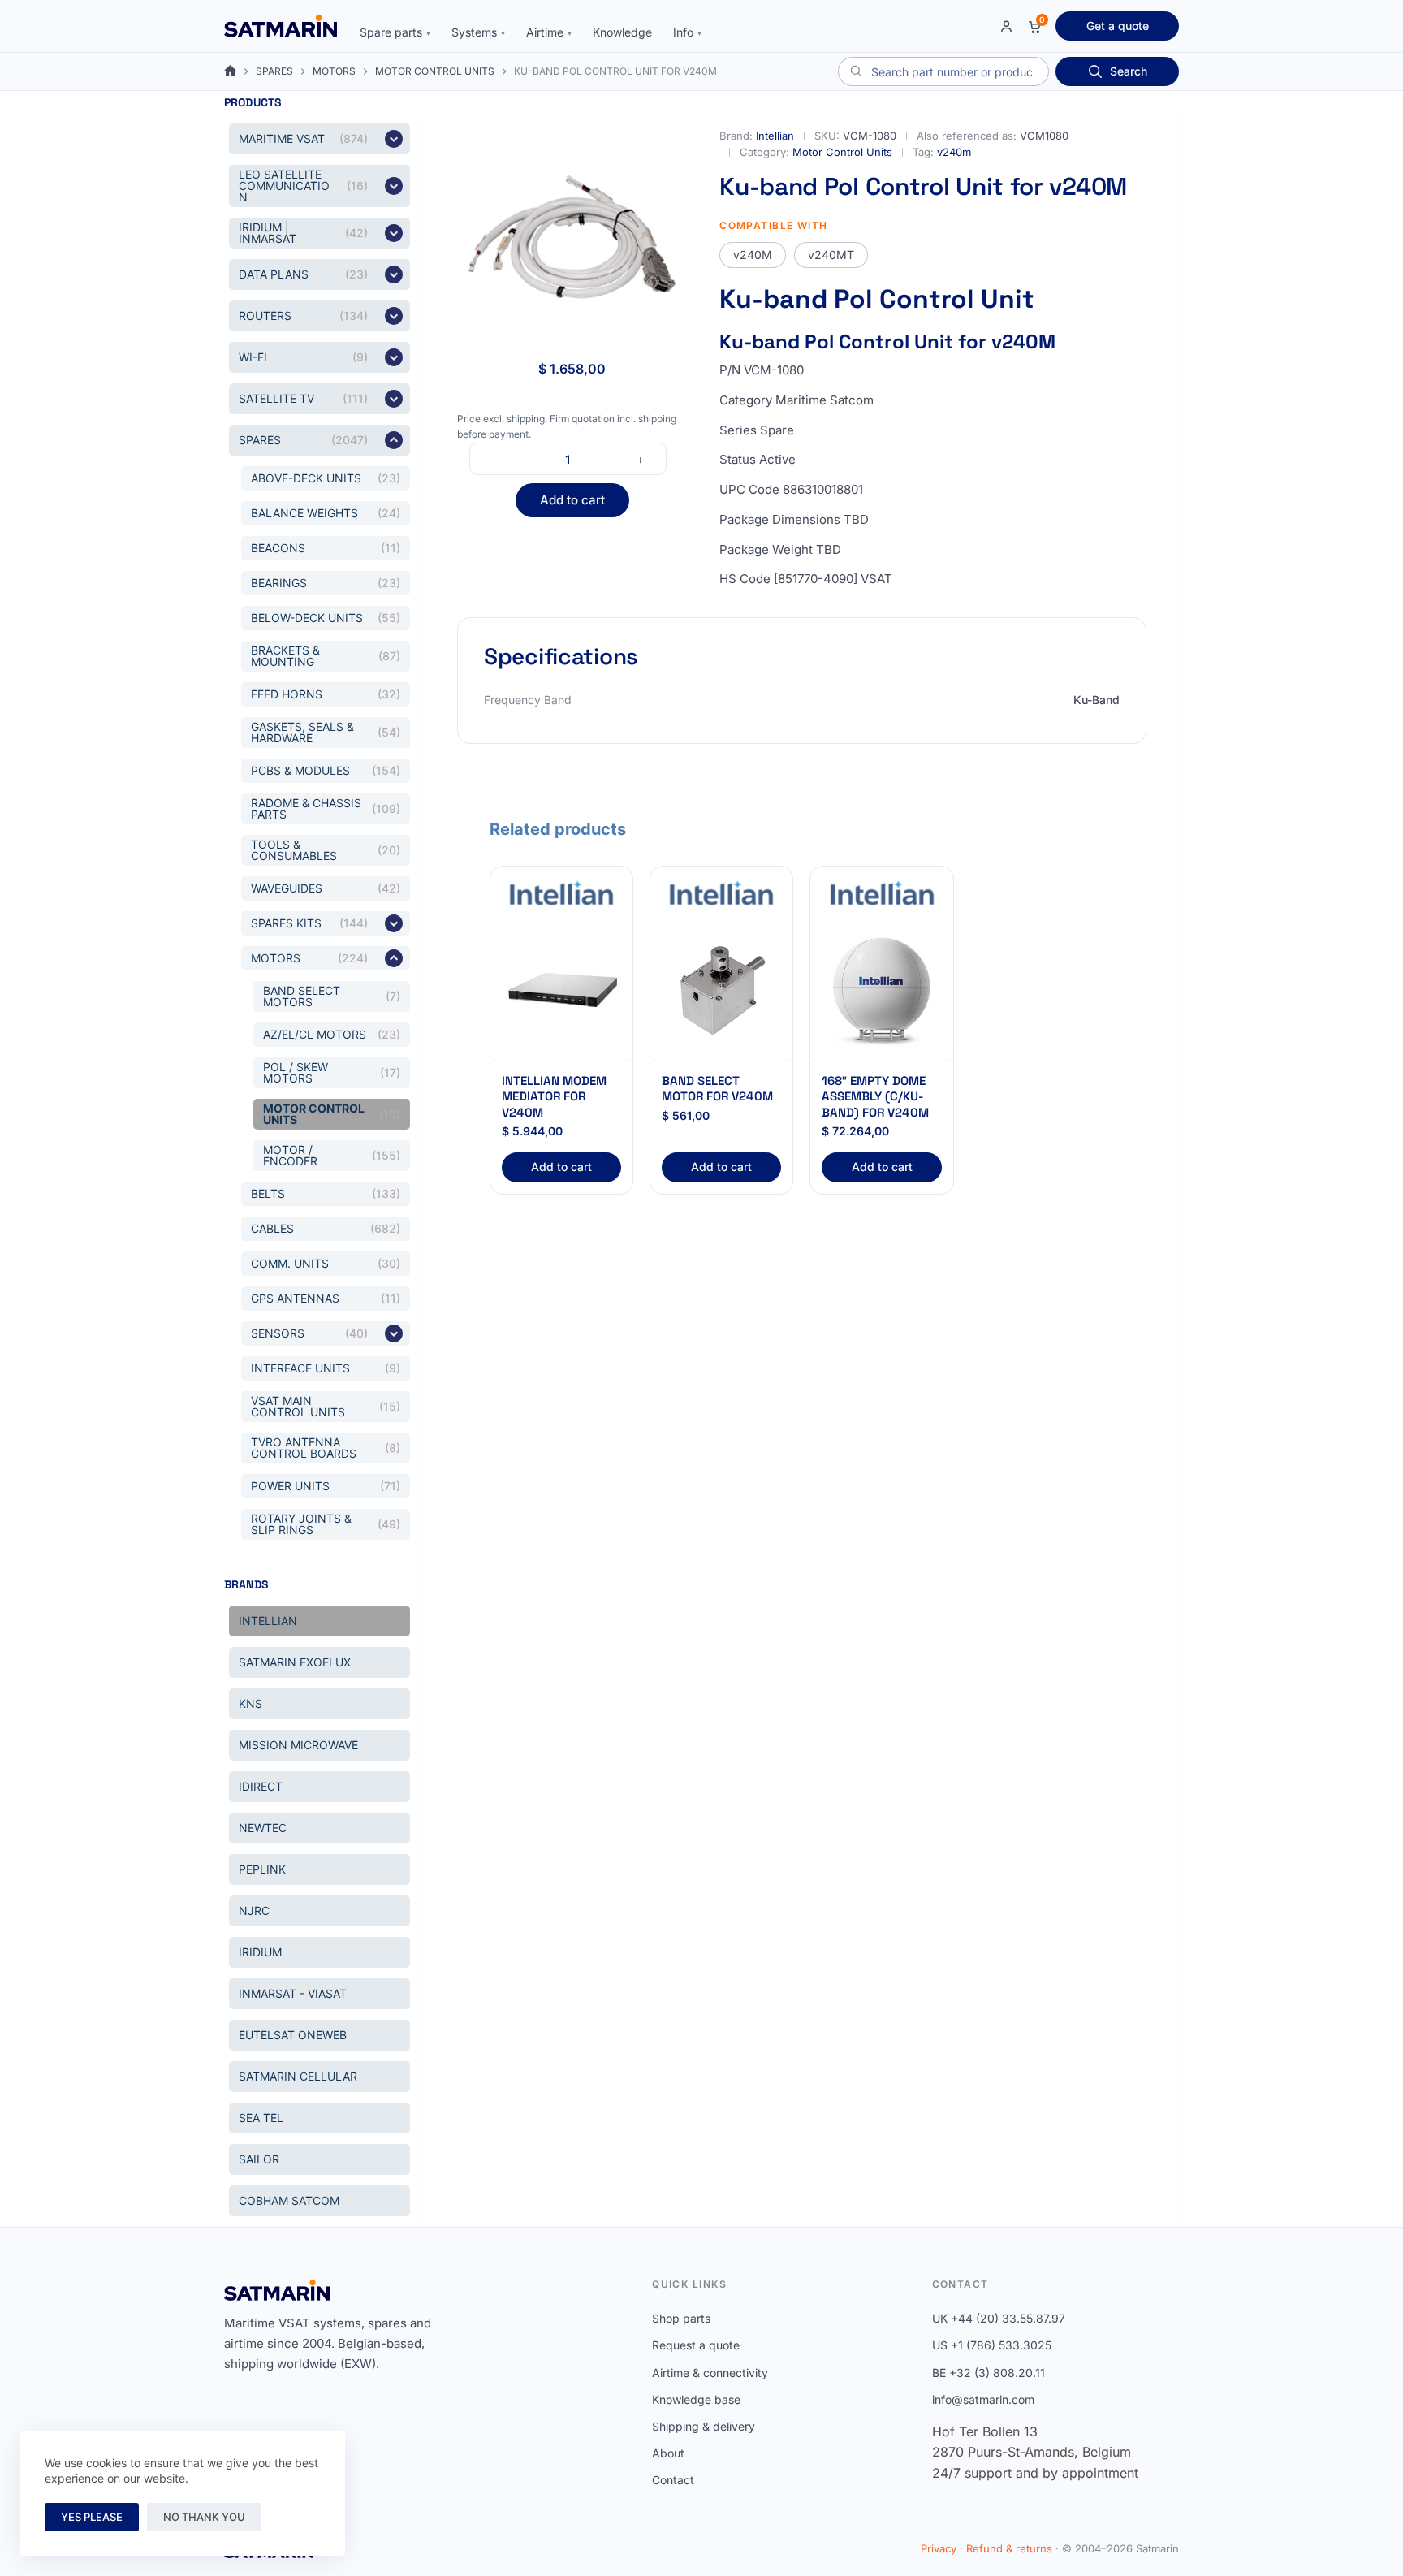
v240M (753, 255)
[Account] (1006, 26)
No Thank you (204, 2517)
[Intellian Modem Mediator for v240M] (561, 990)
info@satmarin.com (983, 2399)
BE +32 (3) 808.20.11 (989, 2373)
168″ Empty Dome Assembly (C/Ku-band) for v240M (875, 1096)
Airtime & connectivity (710, 2373)
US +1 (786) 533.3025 (992, 2345)
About (668, 2453)
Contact (673, 2480)
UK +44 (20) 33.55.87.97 (999, 2318)
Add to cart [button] (561, 1167)
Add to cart (572, 500)
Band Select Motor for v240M (717, 1089)
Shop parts (681, 2318)
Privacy (939, 2548)
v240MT (831, 255)
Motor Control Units (842, 152)
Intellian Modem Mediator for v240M (554, 1096)
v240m (954, 152)
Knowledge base (696, 2399)
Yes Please (92, 2517)
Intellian (775, 136)
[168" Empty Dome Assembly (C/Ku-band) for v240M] (881, 990)
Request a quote (696, 2345)
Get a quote (1118, 26)
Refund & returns (1009, 2548)
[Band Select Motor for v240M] (721, 990)
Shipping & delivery (704, 2426)
